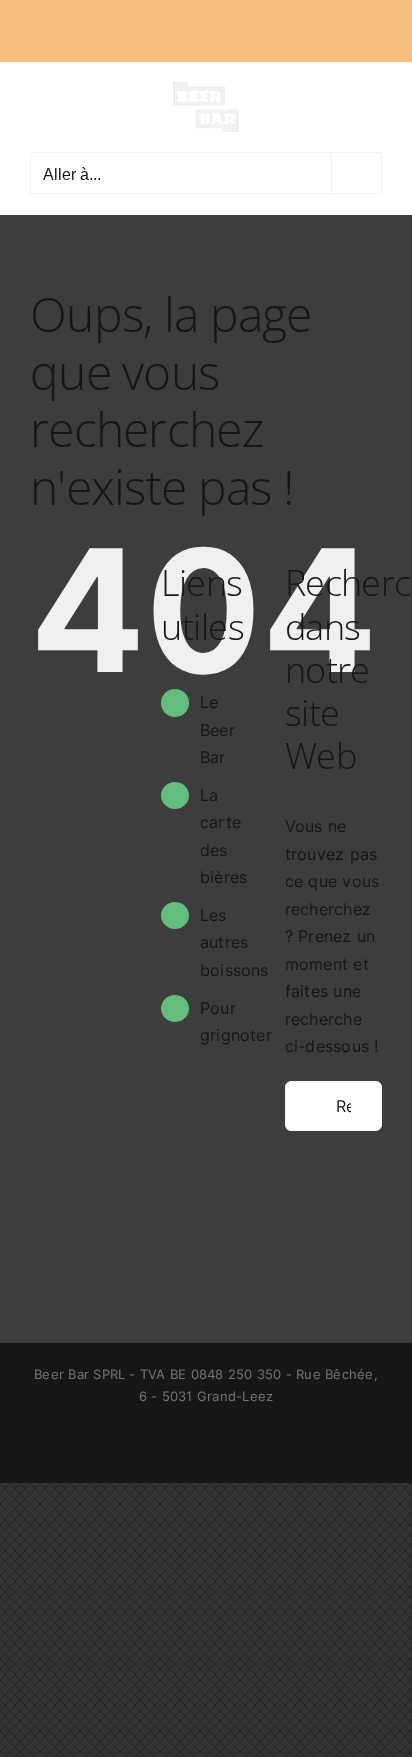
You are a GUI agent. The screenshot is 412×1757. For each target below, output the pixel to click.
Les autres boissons (234, 942)
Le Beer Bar (217, 729)
